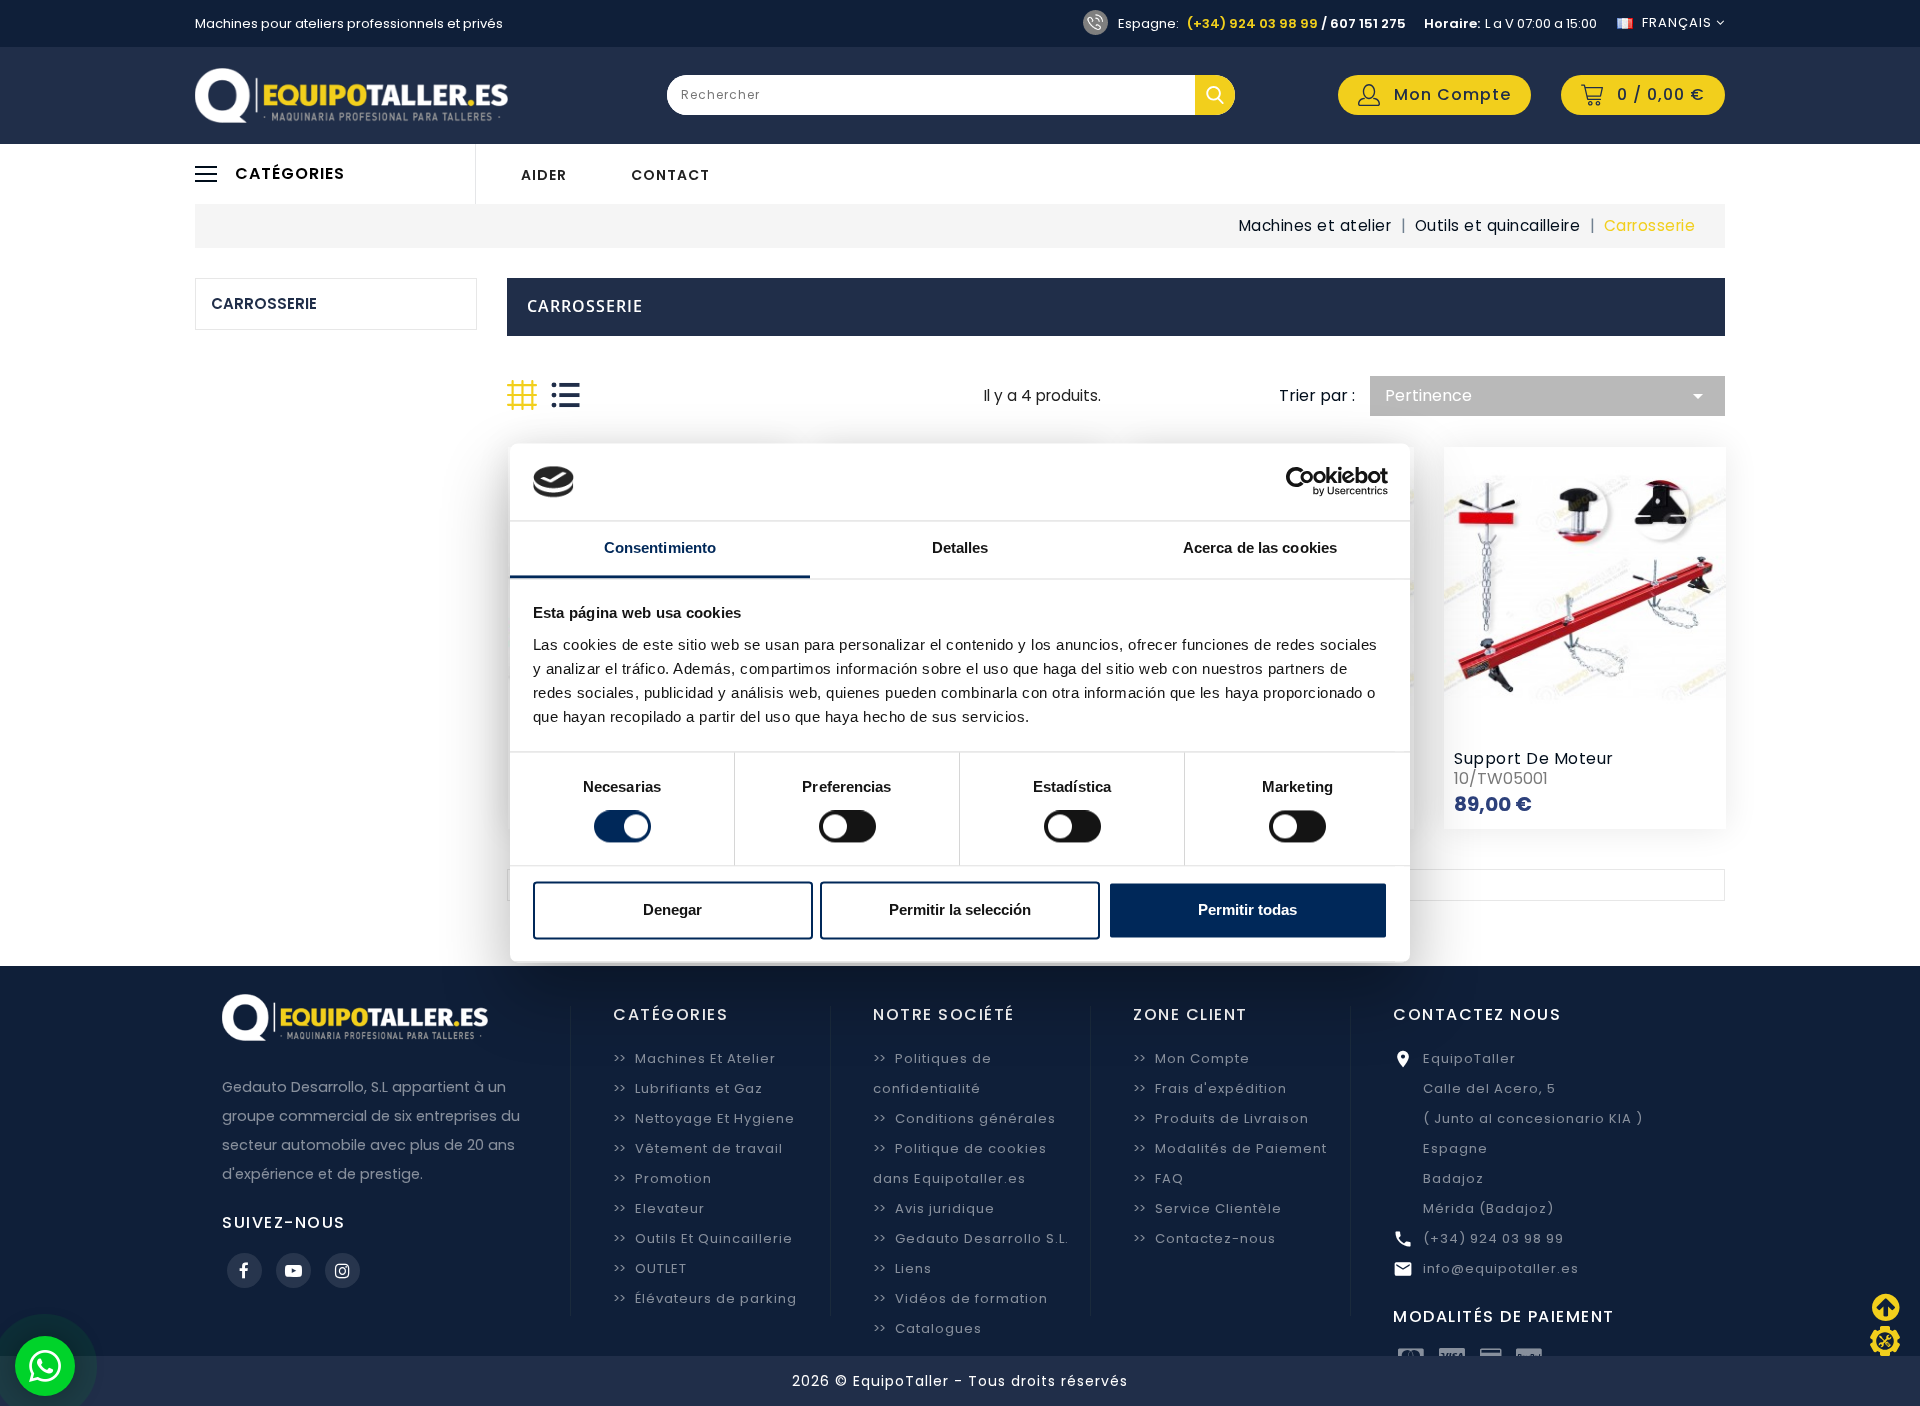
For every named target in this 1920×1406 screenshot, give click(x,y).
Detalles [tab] (960, 547)
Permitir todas (1247, 909)
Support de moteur (1534, 758)
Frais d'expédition (1210, 1088)
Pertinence (1547, 396)
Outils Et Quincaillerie (703, 1238)
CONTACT (670, 175)
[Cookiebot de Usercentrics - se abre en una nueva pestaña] (1300, 482)
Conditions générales (964, 1118)
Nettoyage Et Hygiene (704, 1118)
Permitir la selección (960, 909)
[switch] (847, 827)
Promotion (662, 1178)
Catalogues (927, 1328)
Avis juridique (934, 1208)
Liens (902, 1268)
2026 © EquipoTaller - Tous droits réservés (960, 1381)
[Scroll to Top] (1885, 1341)
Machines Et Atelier (694, 1058)
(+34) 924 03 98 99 (1252, 23)
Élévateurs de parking (705, 1298)
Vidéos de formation (960, 1298)
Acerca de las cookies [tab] (1260, 547)
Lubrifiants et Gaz (688, 1088)
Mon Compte (1191, 1058)
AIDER (544, 175)
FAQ (1158, 1178)
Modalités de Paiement (1230, 1148)
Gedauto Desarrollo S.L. (971, 1238)
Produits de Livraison (1221, 1118)
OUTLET (650, 1268)
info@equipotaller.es (1501, 1268)
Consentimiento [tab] (660, 547)
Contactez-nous (1204, 1238)
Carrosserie (264, 303)
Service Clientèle (1207, 1208)
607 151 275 (1368, 23)
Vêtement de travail (698, 1148)
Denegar (672, 909)
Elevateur (659, 1208)
